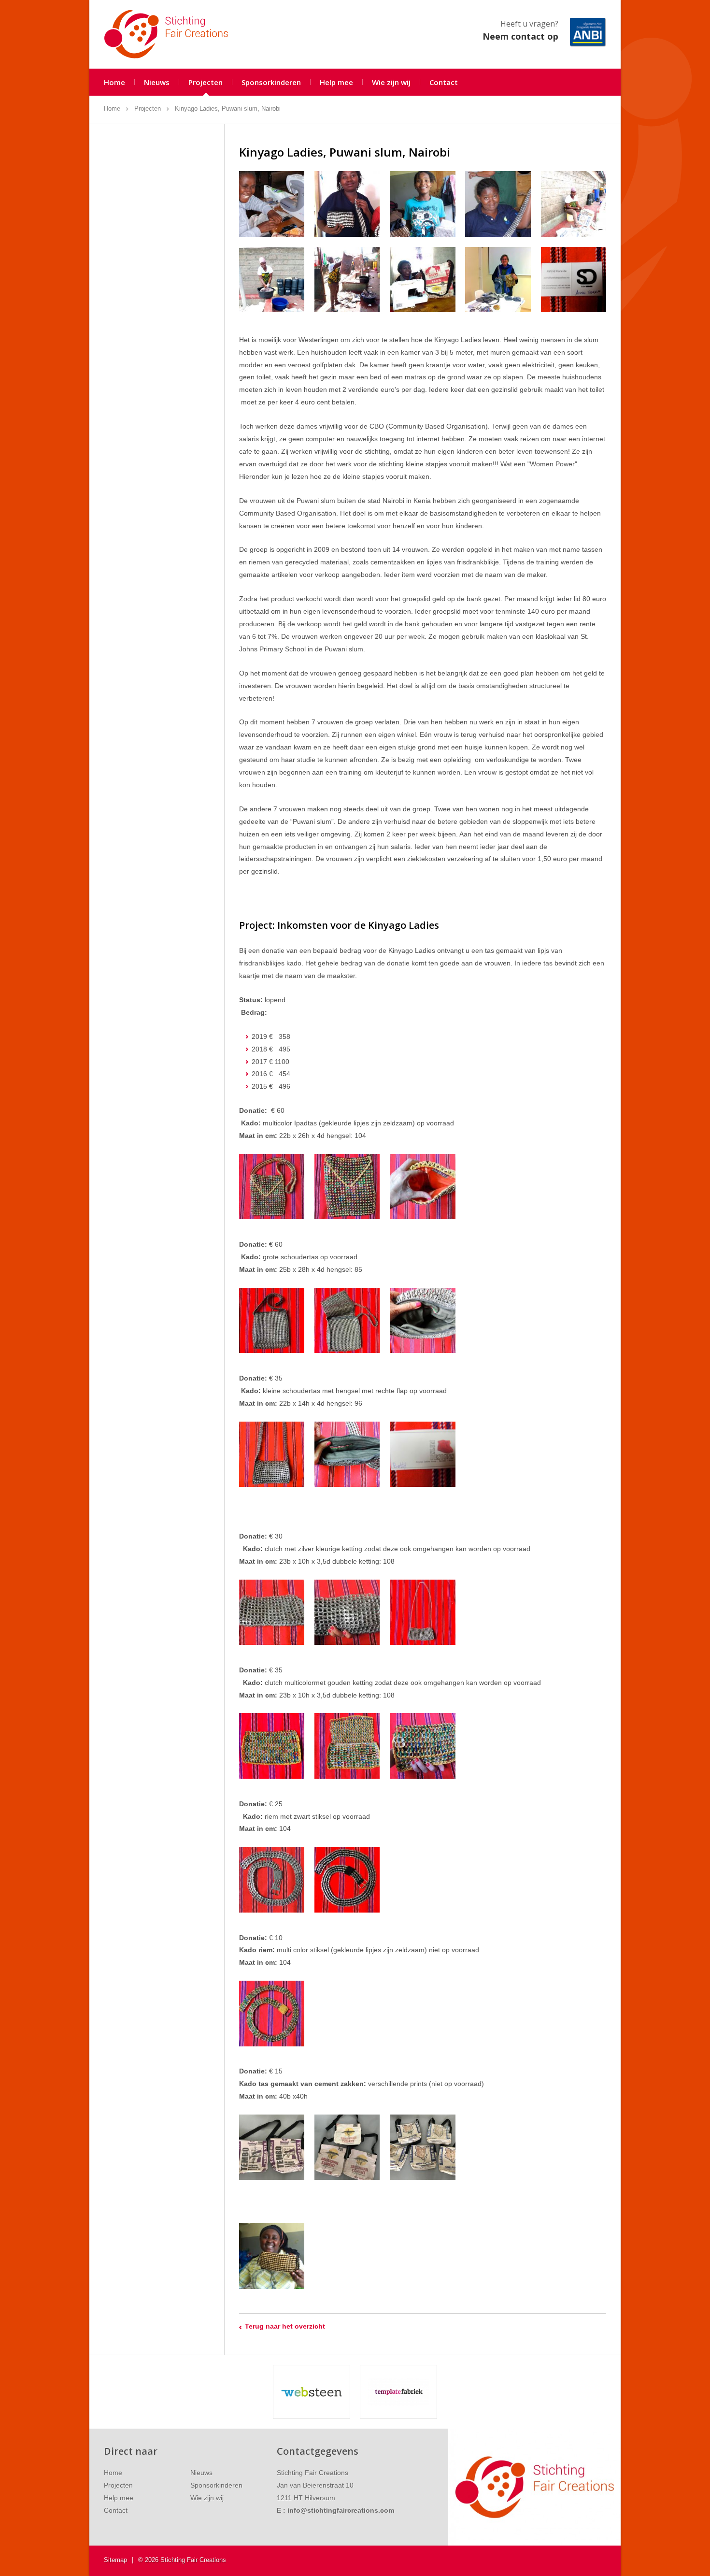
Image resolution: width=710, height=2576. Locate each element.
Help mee (336, 82)
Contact (444, 82)
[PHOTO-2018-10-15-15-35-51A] (422, 280)
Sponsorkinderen (271, 82)
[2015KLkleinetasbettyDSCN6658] (422, 1454)
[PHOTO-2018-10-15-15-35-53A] (574, 204)
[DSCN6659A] (574, 280)
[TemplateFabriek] (398, 2392)
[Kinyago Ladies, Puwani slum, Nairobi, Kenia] (272, 2256)
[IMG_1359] (272, 2147)
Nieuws (157, 82)
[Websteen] (312, 2392)
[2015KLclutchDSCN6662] (272, 1612)
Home (114, 82)
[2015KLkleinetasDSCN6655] (272, 1454)
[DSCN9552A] (272, 1746)
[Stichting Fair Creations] (166, 34)
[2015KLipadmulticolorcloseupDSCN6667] (347, 1187)
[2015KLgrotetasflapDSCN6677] (347, 1320)
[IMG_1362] (422, 2147)
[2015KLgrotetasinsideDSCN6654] (422, 1320)
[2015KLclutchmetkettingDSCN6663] (422, 1612)
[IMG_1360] (347, 2147)
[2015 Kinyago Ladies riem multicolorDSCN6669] (272, 2013)
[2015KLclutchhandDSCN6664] (347, 1612)
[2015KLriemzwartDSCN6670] (347, 1879)
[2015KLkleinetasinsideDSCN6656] (347, 1454)
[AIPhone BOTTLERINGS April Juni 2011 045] (347, 204)
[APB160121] (272, 204)
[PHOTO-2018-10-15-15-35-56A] (347, 280)
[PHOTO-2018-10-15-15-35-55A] (272, 280)
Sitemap (115, 2560)
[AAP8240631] (422, 204)
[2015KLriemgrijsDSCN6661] (272, 1879)
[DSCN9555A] (422, 1746)
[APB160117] (498, 204)
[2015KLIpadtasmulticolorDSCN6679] (272, 1187)
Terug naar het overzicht (285, 2326)
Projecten (206, 82)
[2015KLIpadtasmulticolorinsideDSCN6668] (422, 1187)
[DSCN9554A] (347, 1746)
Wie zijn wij (391, 82)
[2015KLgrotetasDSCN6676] (272, 1320)
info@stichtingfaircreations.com (341, 2510)
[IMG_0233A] (498, 280)
